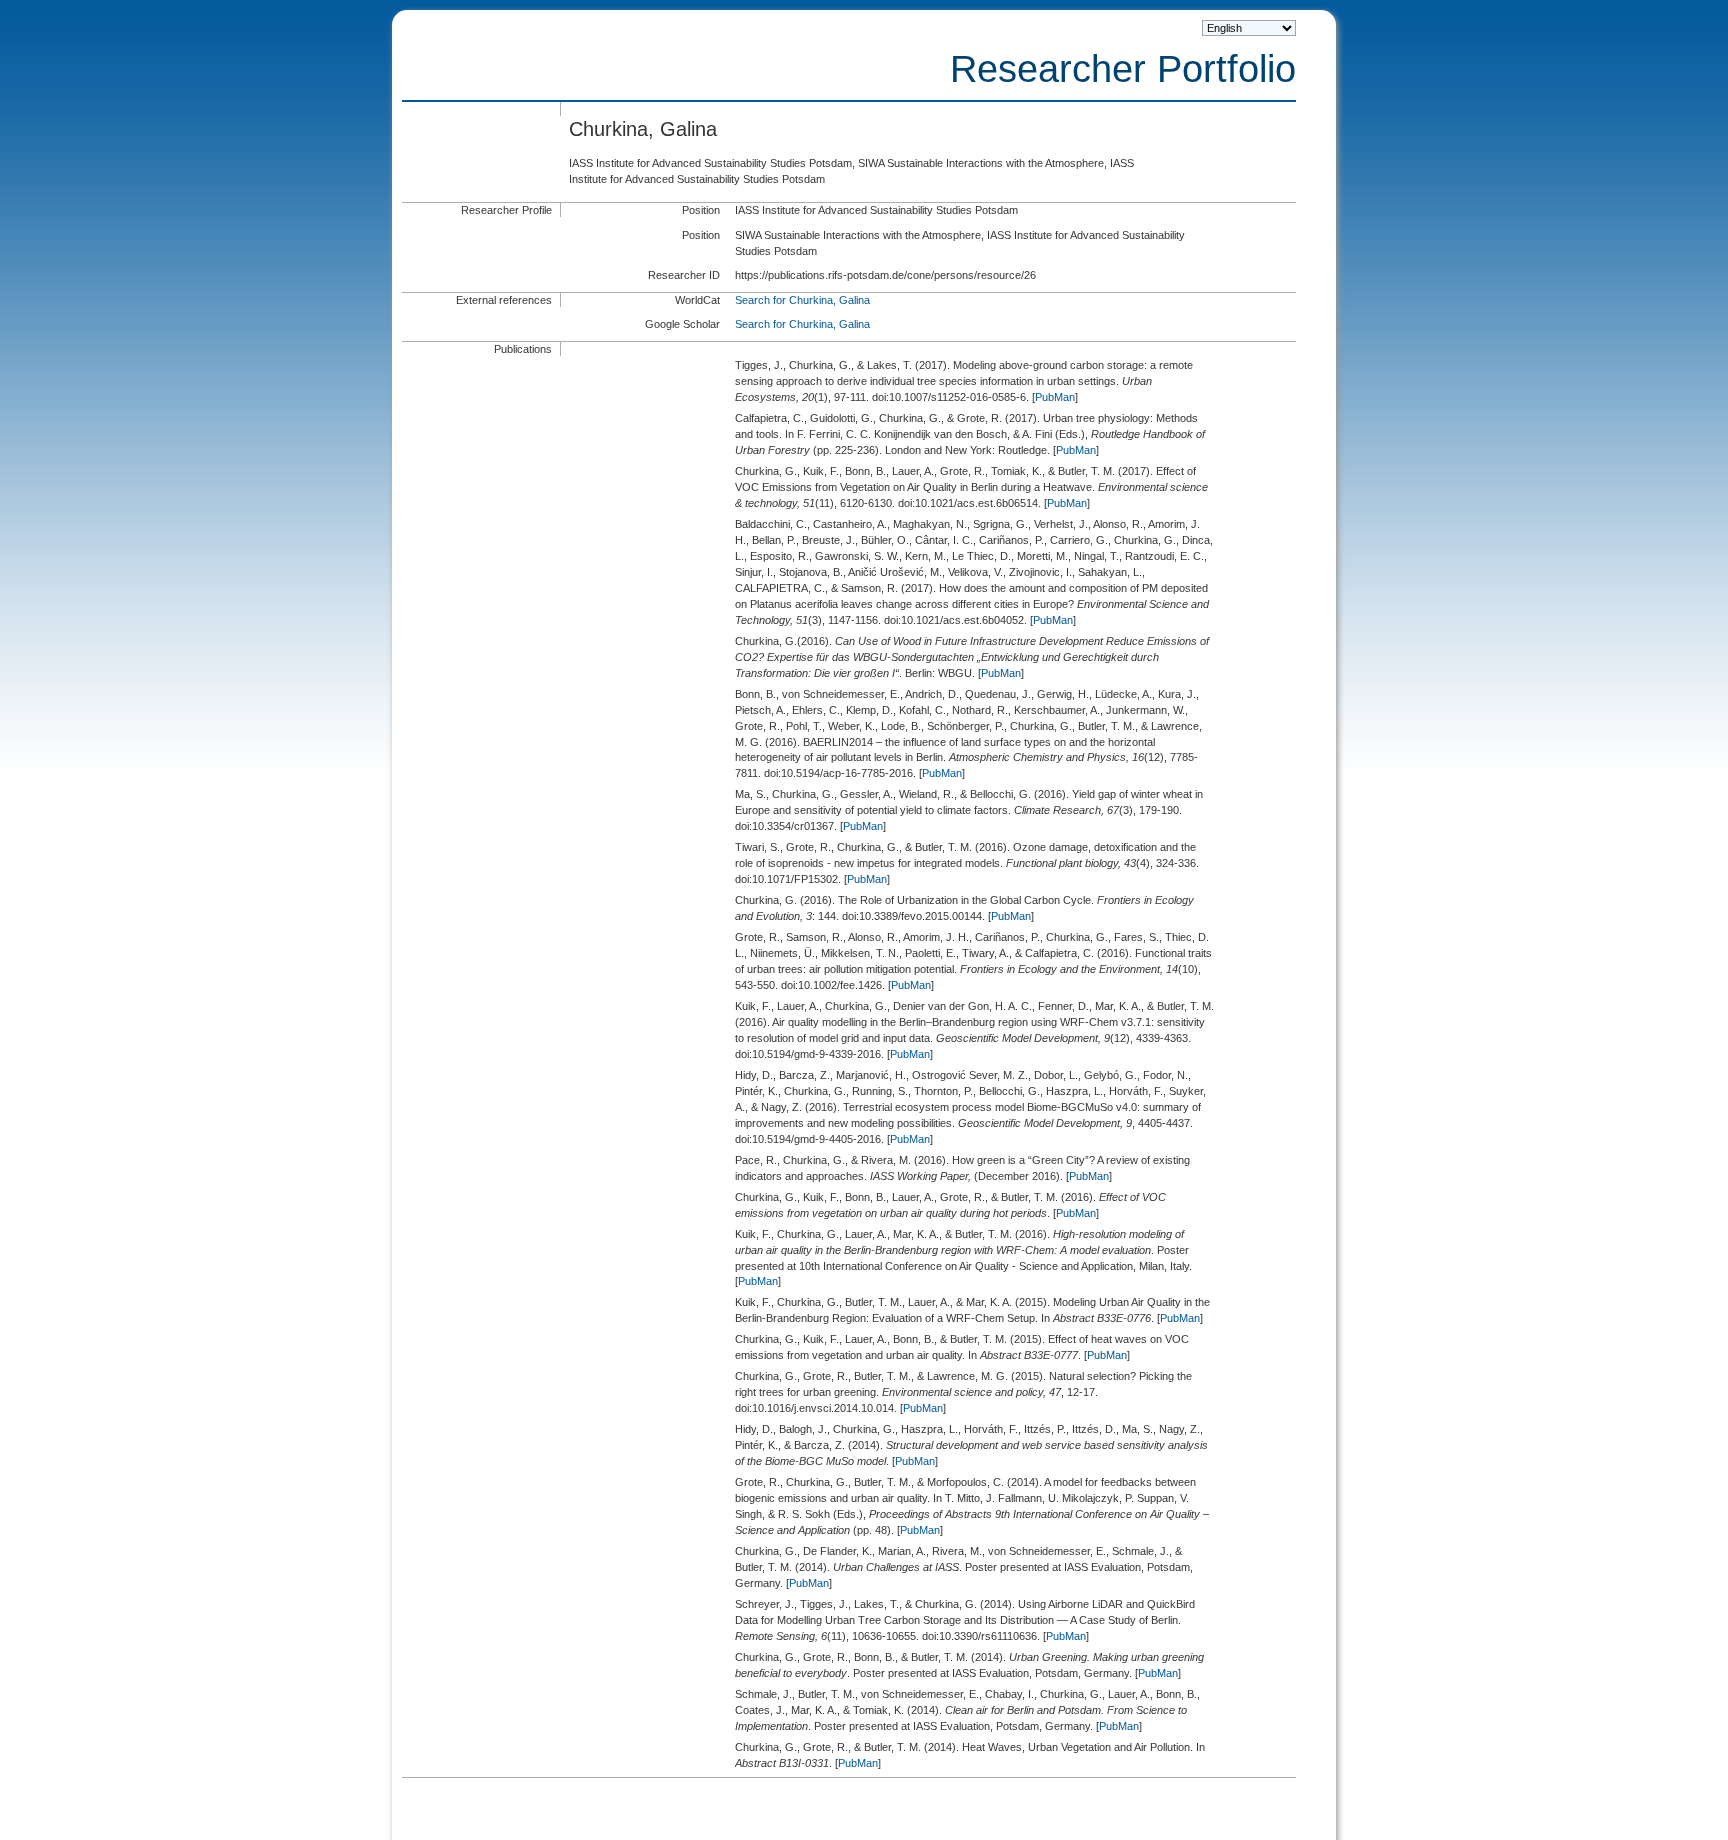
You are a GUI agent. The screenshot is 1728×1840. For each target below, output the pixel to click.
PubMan (1055, 397)
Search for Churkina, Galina (802, 300)
